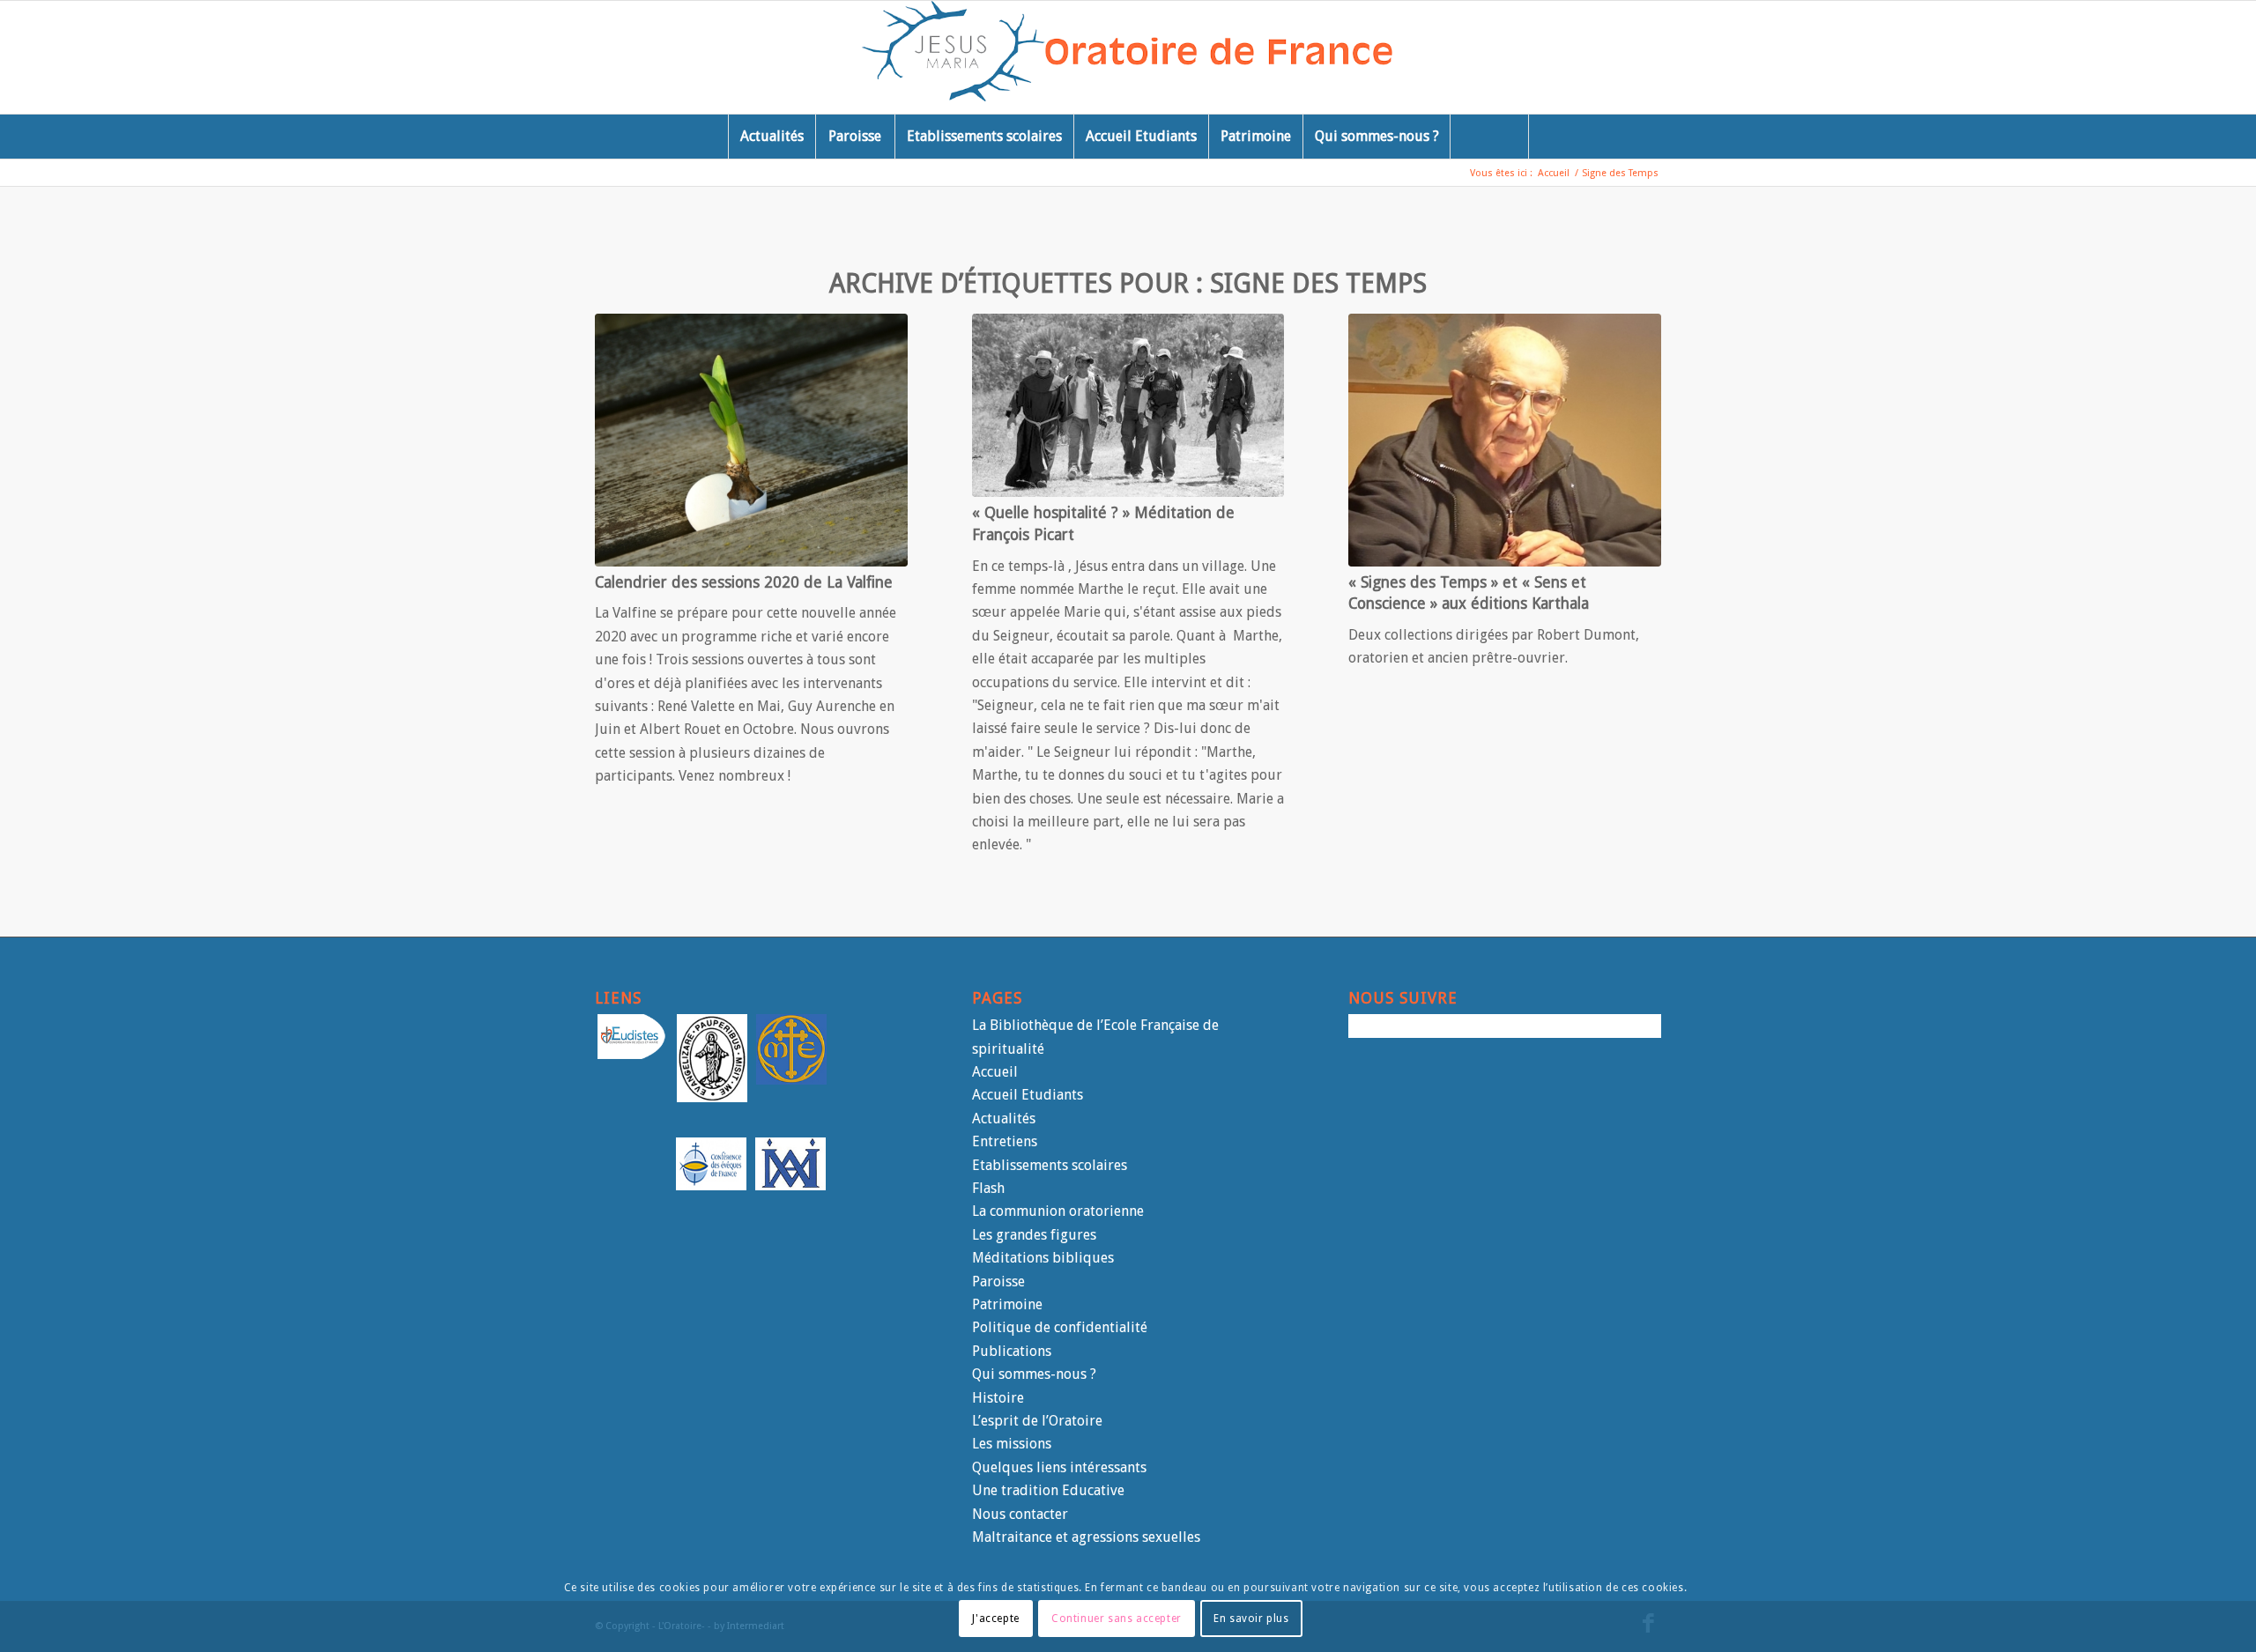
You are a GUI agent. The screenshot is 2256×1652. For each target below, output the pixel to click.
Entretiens (1005, 1141)
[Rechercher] (1489, 137)
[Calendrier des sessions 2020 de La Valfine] (751, 440)
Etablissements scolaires (1050, 1165)
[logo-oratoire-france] (1128, 57)
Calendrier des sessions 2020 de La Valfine (744, 582)
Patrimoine (1007, 1304)
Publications (1012, 1351)
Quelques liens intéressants (1059, 1467)
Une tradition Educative (1048, 1490)
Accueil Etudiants (1028, 1095)
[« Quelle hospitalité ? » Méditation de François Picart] (1128, 405)
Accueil (995, 1072)
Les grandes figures (1034, 1235)
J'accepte (995, 1618)
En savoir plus (1251, 1618)
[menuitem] (772, 137)
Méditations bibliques (1043, 1258)
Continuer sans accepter (1117, 1618)
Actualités (1004, 1119)
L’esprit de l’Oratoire (1037, 1421)
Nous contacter (1020, 1514)
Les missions (1012, 1444)
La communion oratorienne (1058, 1211)
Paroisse (998, 1282)
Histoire (998, 1398)
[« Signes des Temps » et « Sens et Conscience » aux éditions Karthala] (1505, 440)
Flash (988, 1188)
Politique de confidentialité (1060, 1327)
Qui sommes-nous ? (1034, 1374)
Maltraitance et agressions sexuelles (1086, 1537)
